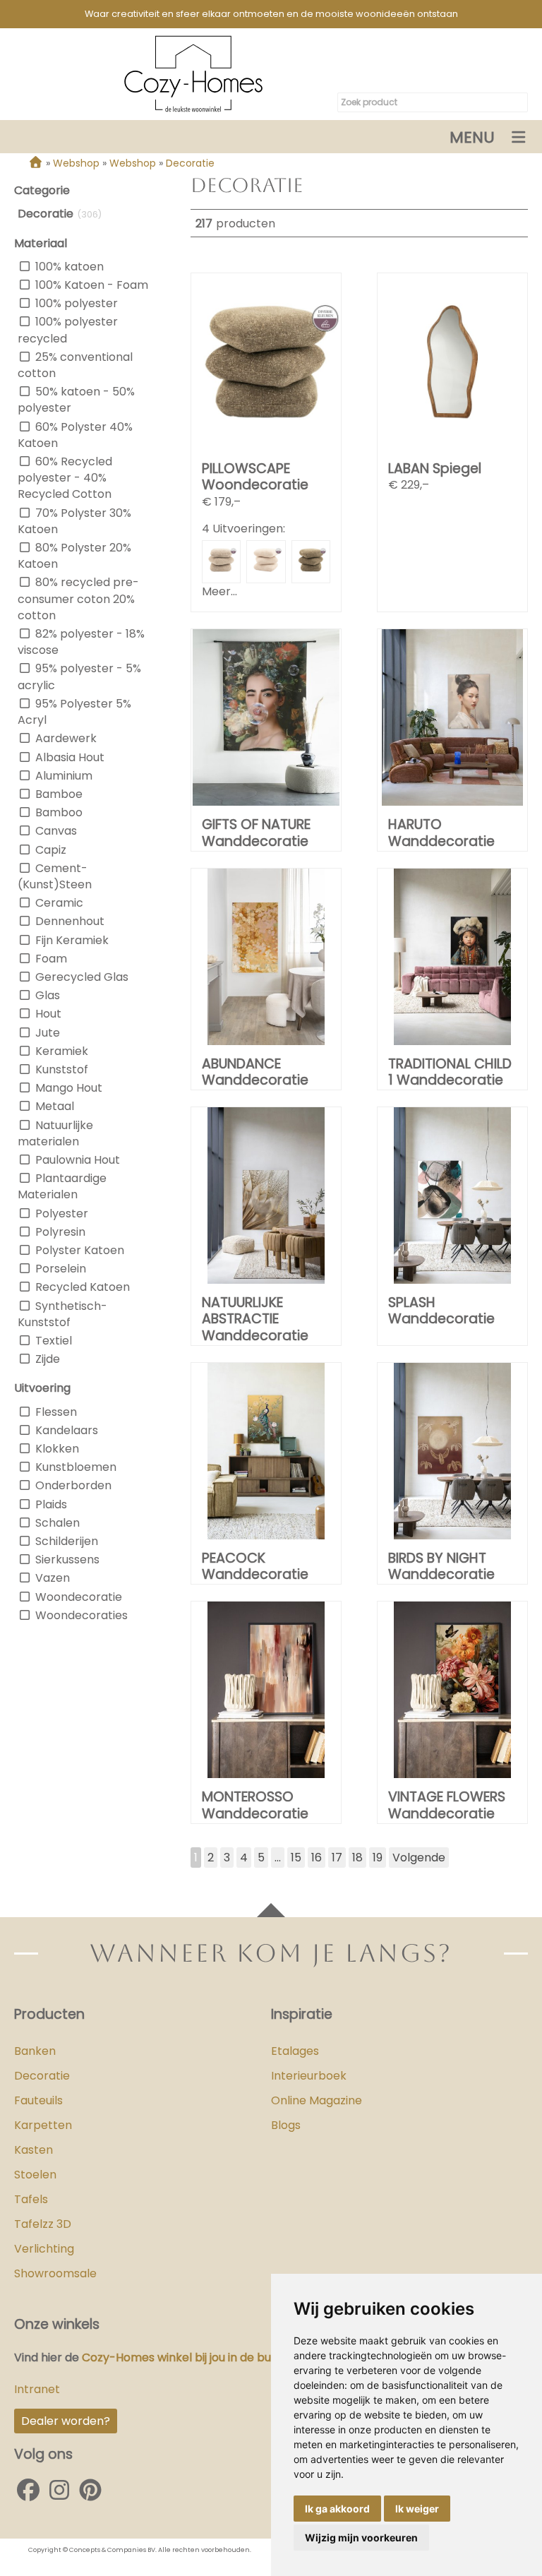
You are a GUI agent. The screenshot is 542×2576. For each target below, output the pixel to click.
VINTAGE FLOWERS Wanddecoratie (447, 1805)
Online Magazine (317, 2100)
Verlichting (44, 2249)
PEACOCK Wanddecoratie (255, 1566)
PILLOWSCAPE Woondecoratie (255, 477)
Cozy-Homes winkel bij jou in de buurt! (185, 2357)
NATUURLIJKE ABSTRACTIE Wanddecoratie (255, 1319)
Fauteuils (38, 2100)
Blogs (286, 2125)
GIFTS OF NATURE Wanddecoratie (256, 833)
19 (378, 1858)
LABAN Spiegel (435, 469)
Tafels (31, 2199)
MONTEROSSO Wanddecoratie (255, 1805)
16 (317, 1858)
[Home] (36, 163)
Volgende (419, 1858)
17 (337, 1858)
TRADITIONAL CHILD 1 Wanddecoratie (450, 1072)
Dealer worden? (66, 2421)
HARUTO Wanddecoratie (441, 833)
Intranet (37, 2389)
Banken (35, 2051)
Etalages (295, 2051)
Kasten (34, 2150)
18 (357, 1858)
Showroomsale (55, 2273)
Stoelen (35, 2175)
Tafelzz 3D (43, 2224)
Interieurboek (309, 2076)
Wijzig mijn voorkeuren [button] (361, 2538)
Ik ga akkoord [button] (337, 2509)
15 (296, 1858)
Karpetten (43, 2125)
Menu (472, 137)
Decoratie (42, 2076)
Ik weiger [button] (417, 2509)
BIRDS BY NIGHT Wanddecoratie (441, 1566)
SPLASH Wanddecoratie (441, 1311)
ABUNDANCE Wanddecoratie (255, 1072)
